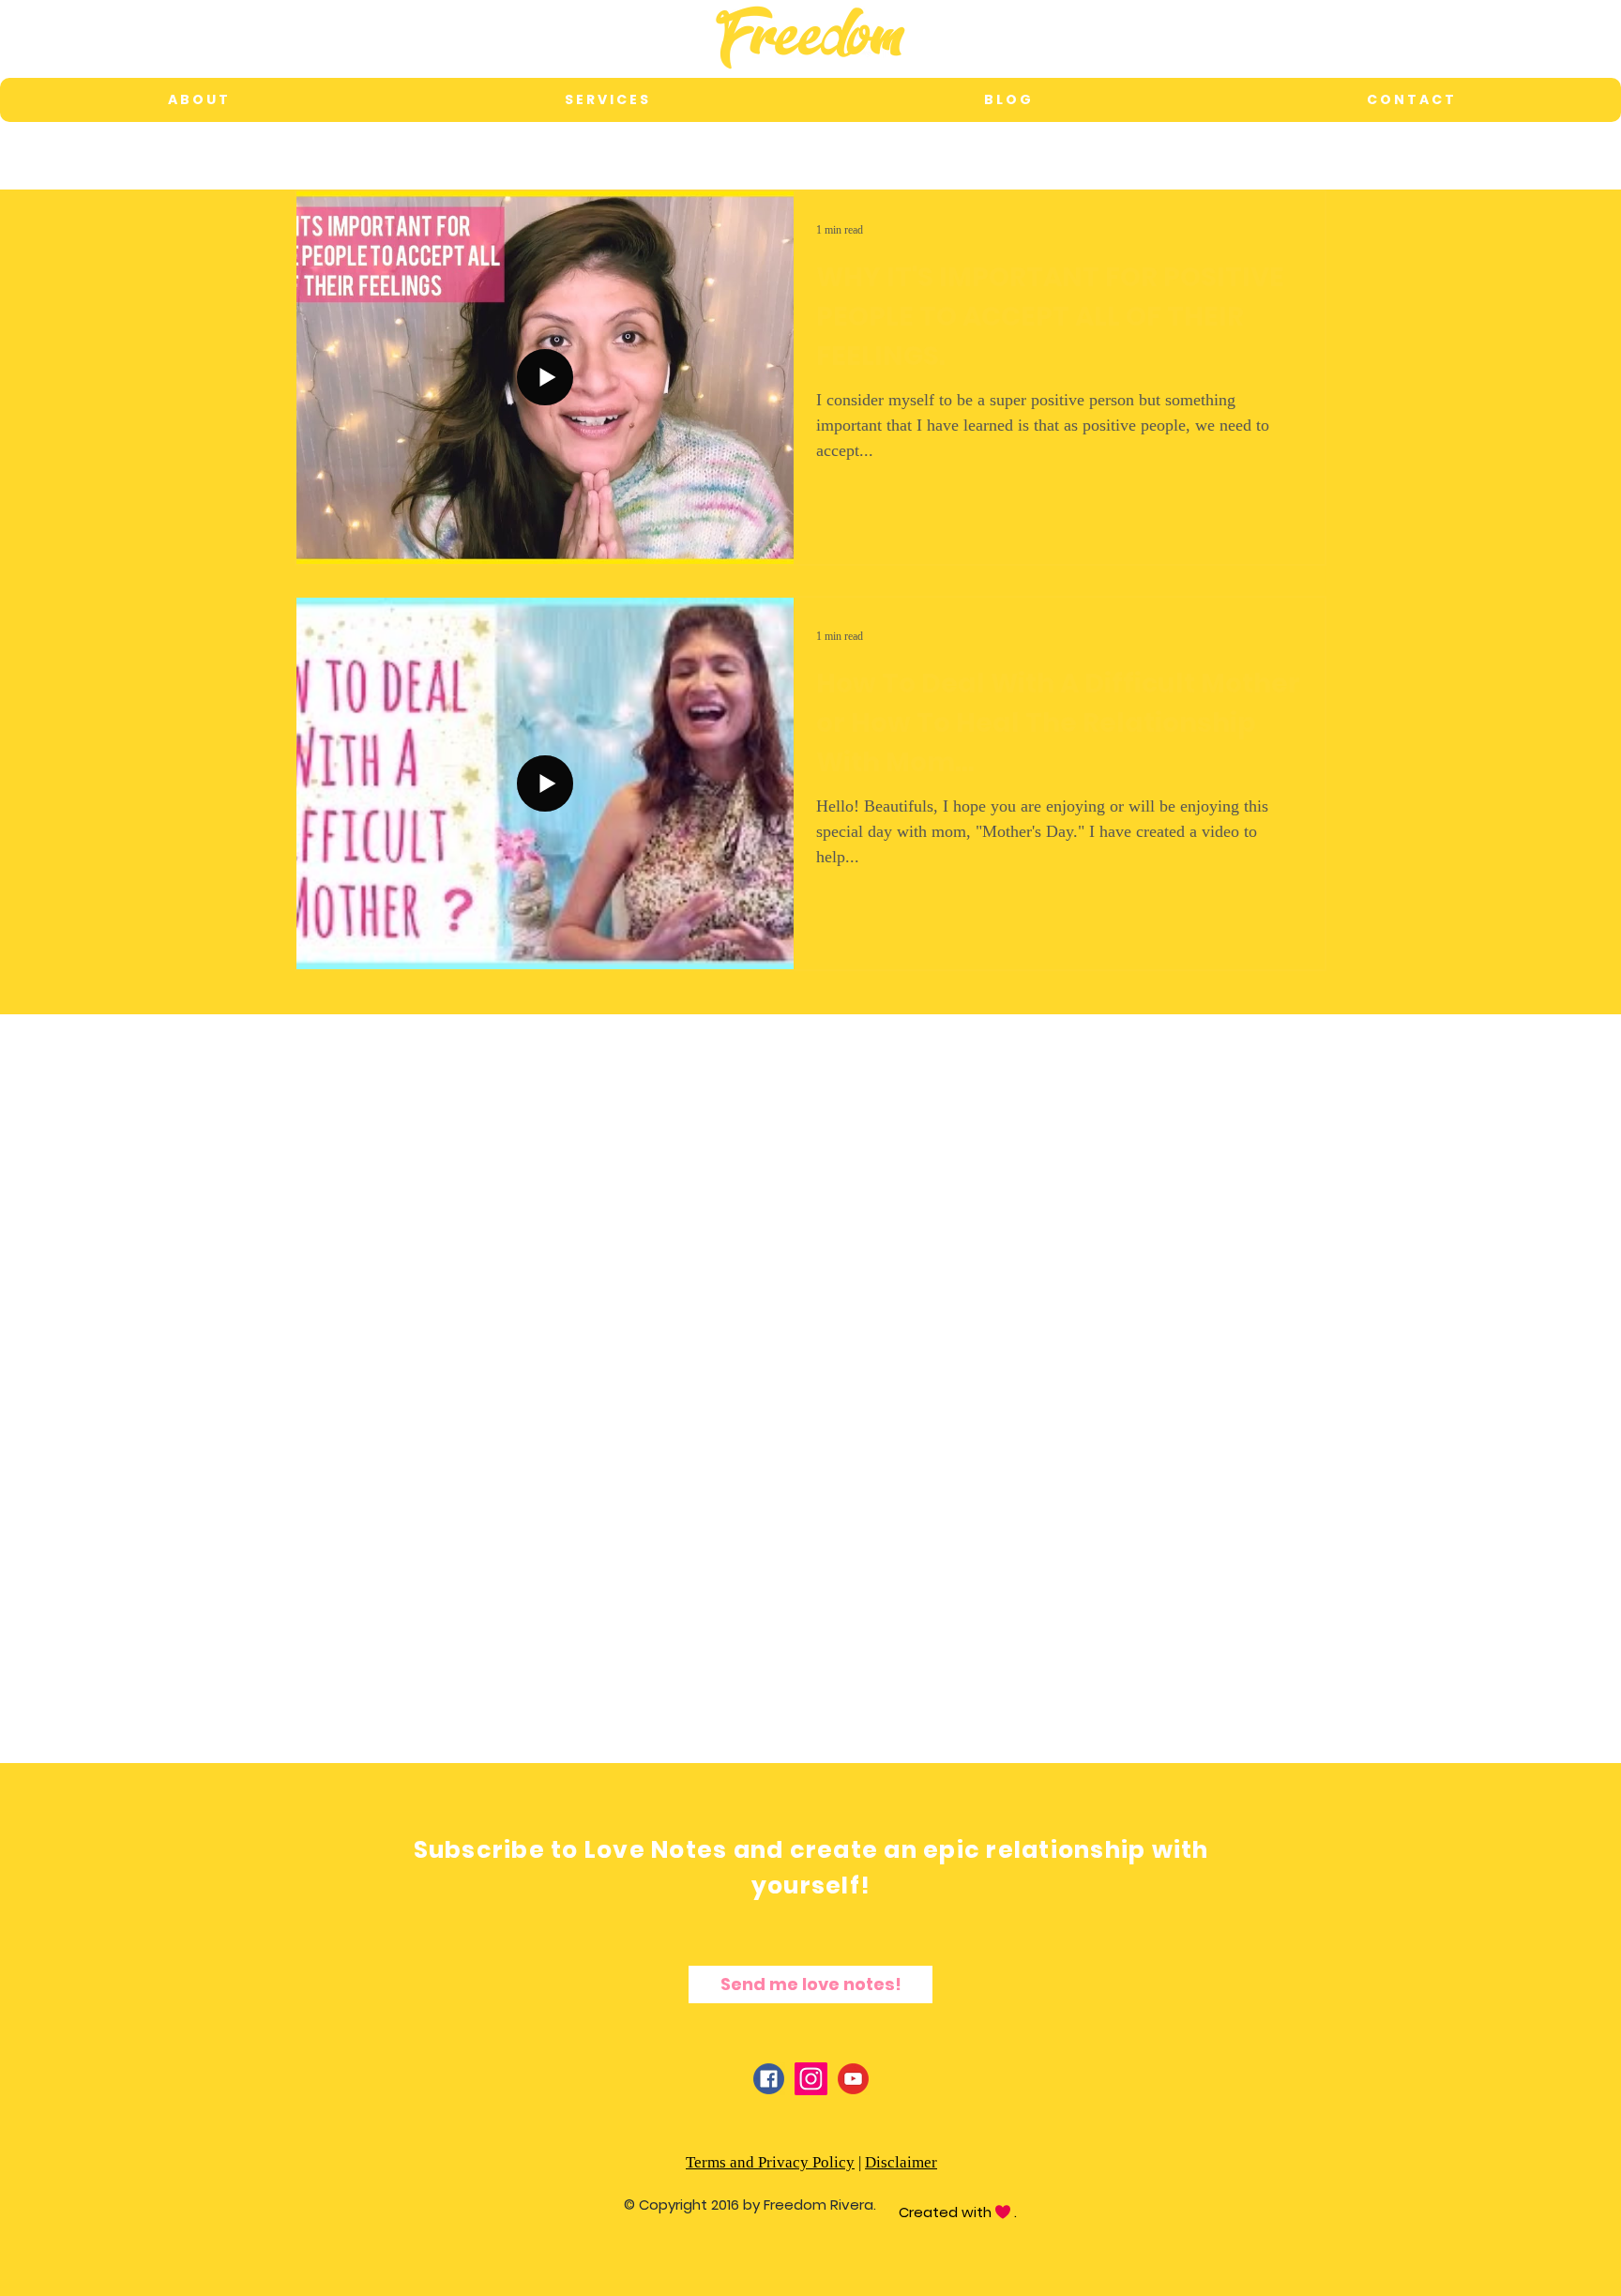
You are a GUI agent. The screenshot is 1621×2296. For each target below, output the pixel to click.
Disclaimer (901, 2162)
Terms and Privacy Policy (770, 2162)
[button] (606, 100)
